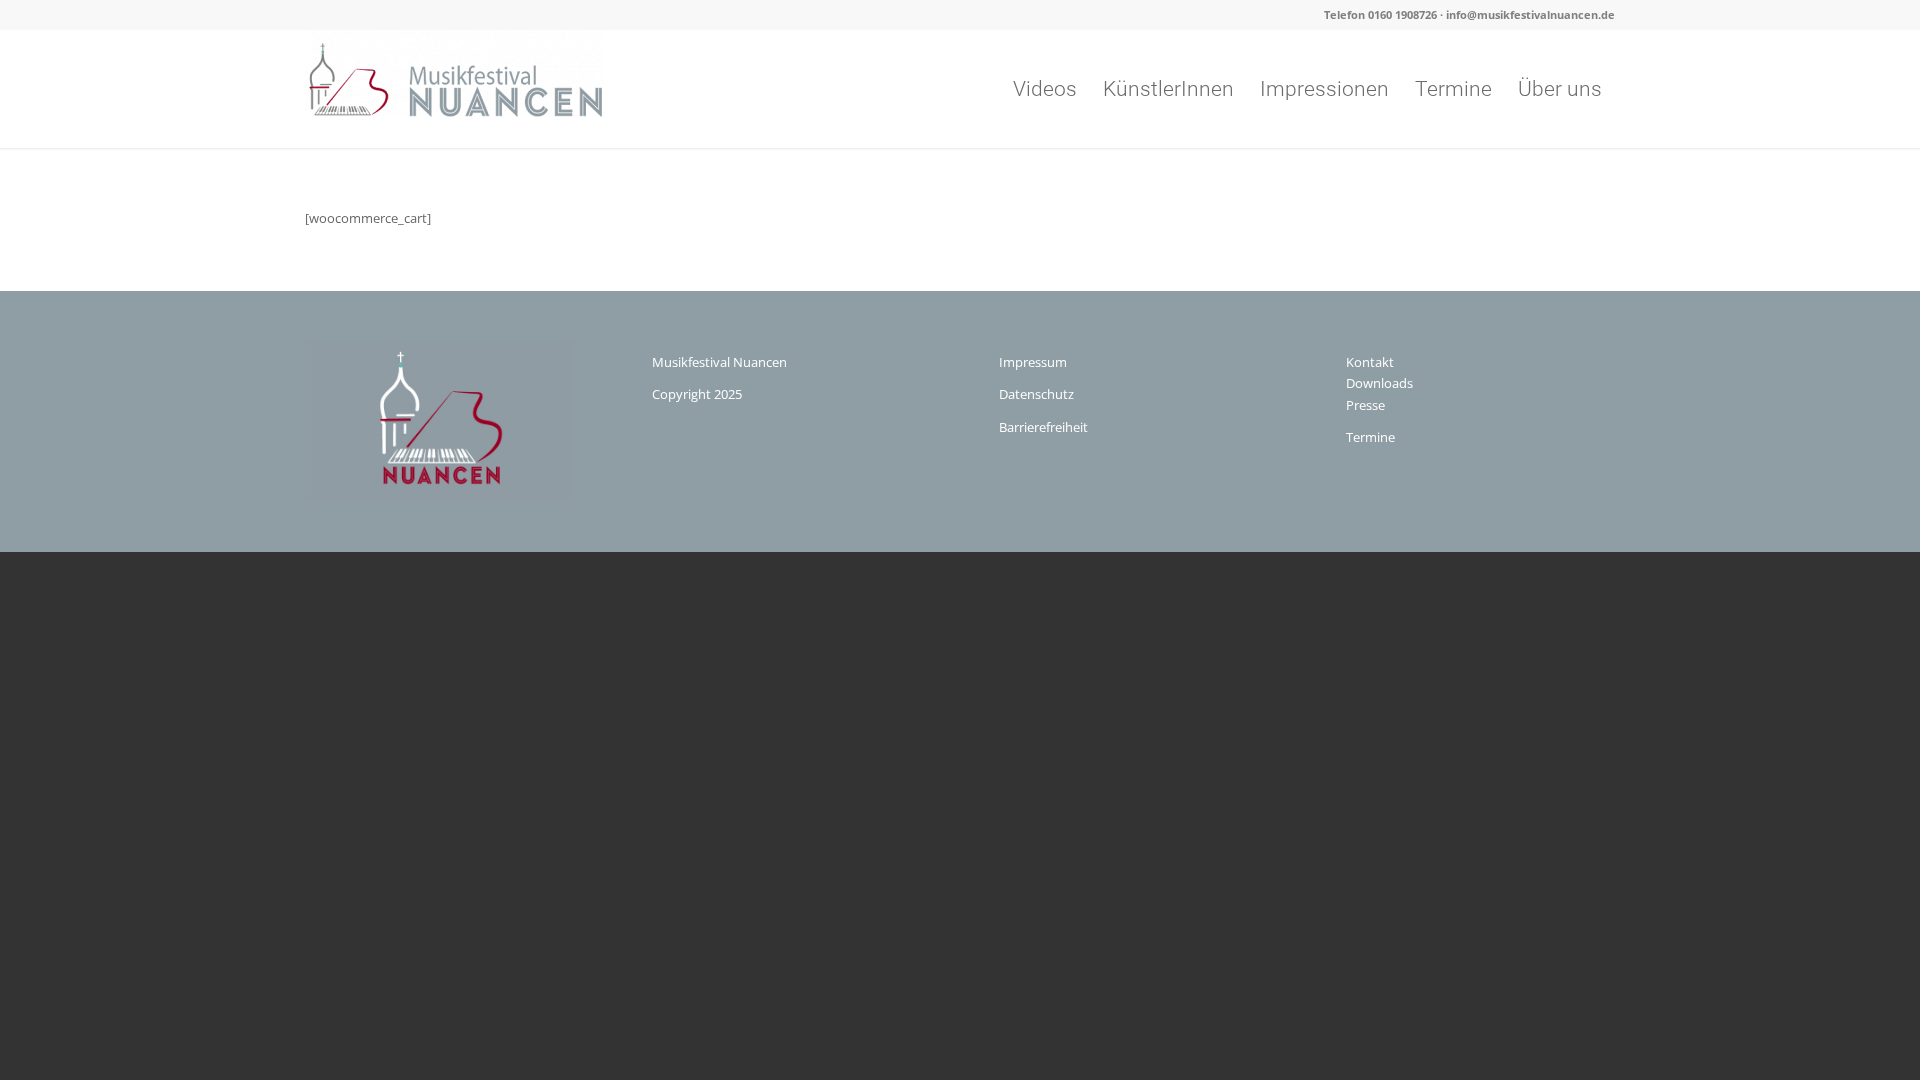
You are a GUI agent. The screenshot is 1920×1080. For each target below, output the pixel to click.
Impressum (1033, 362)
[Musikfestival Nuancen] (455, 89)
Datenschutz (1036, 394)
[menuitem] (1045, 89)
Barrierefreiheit (1043, 427)
